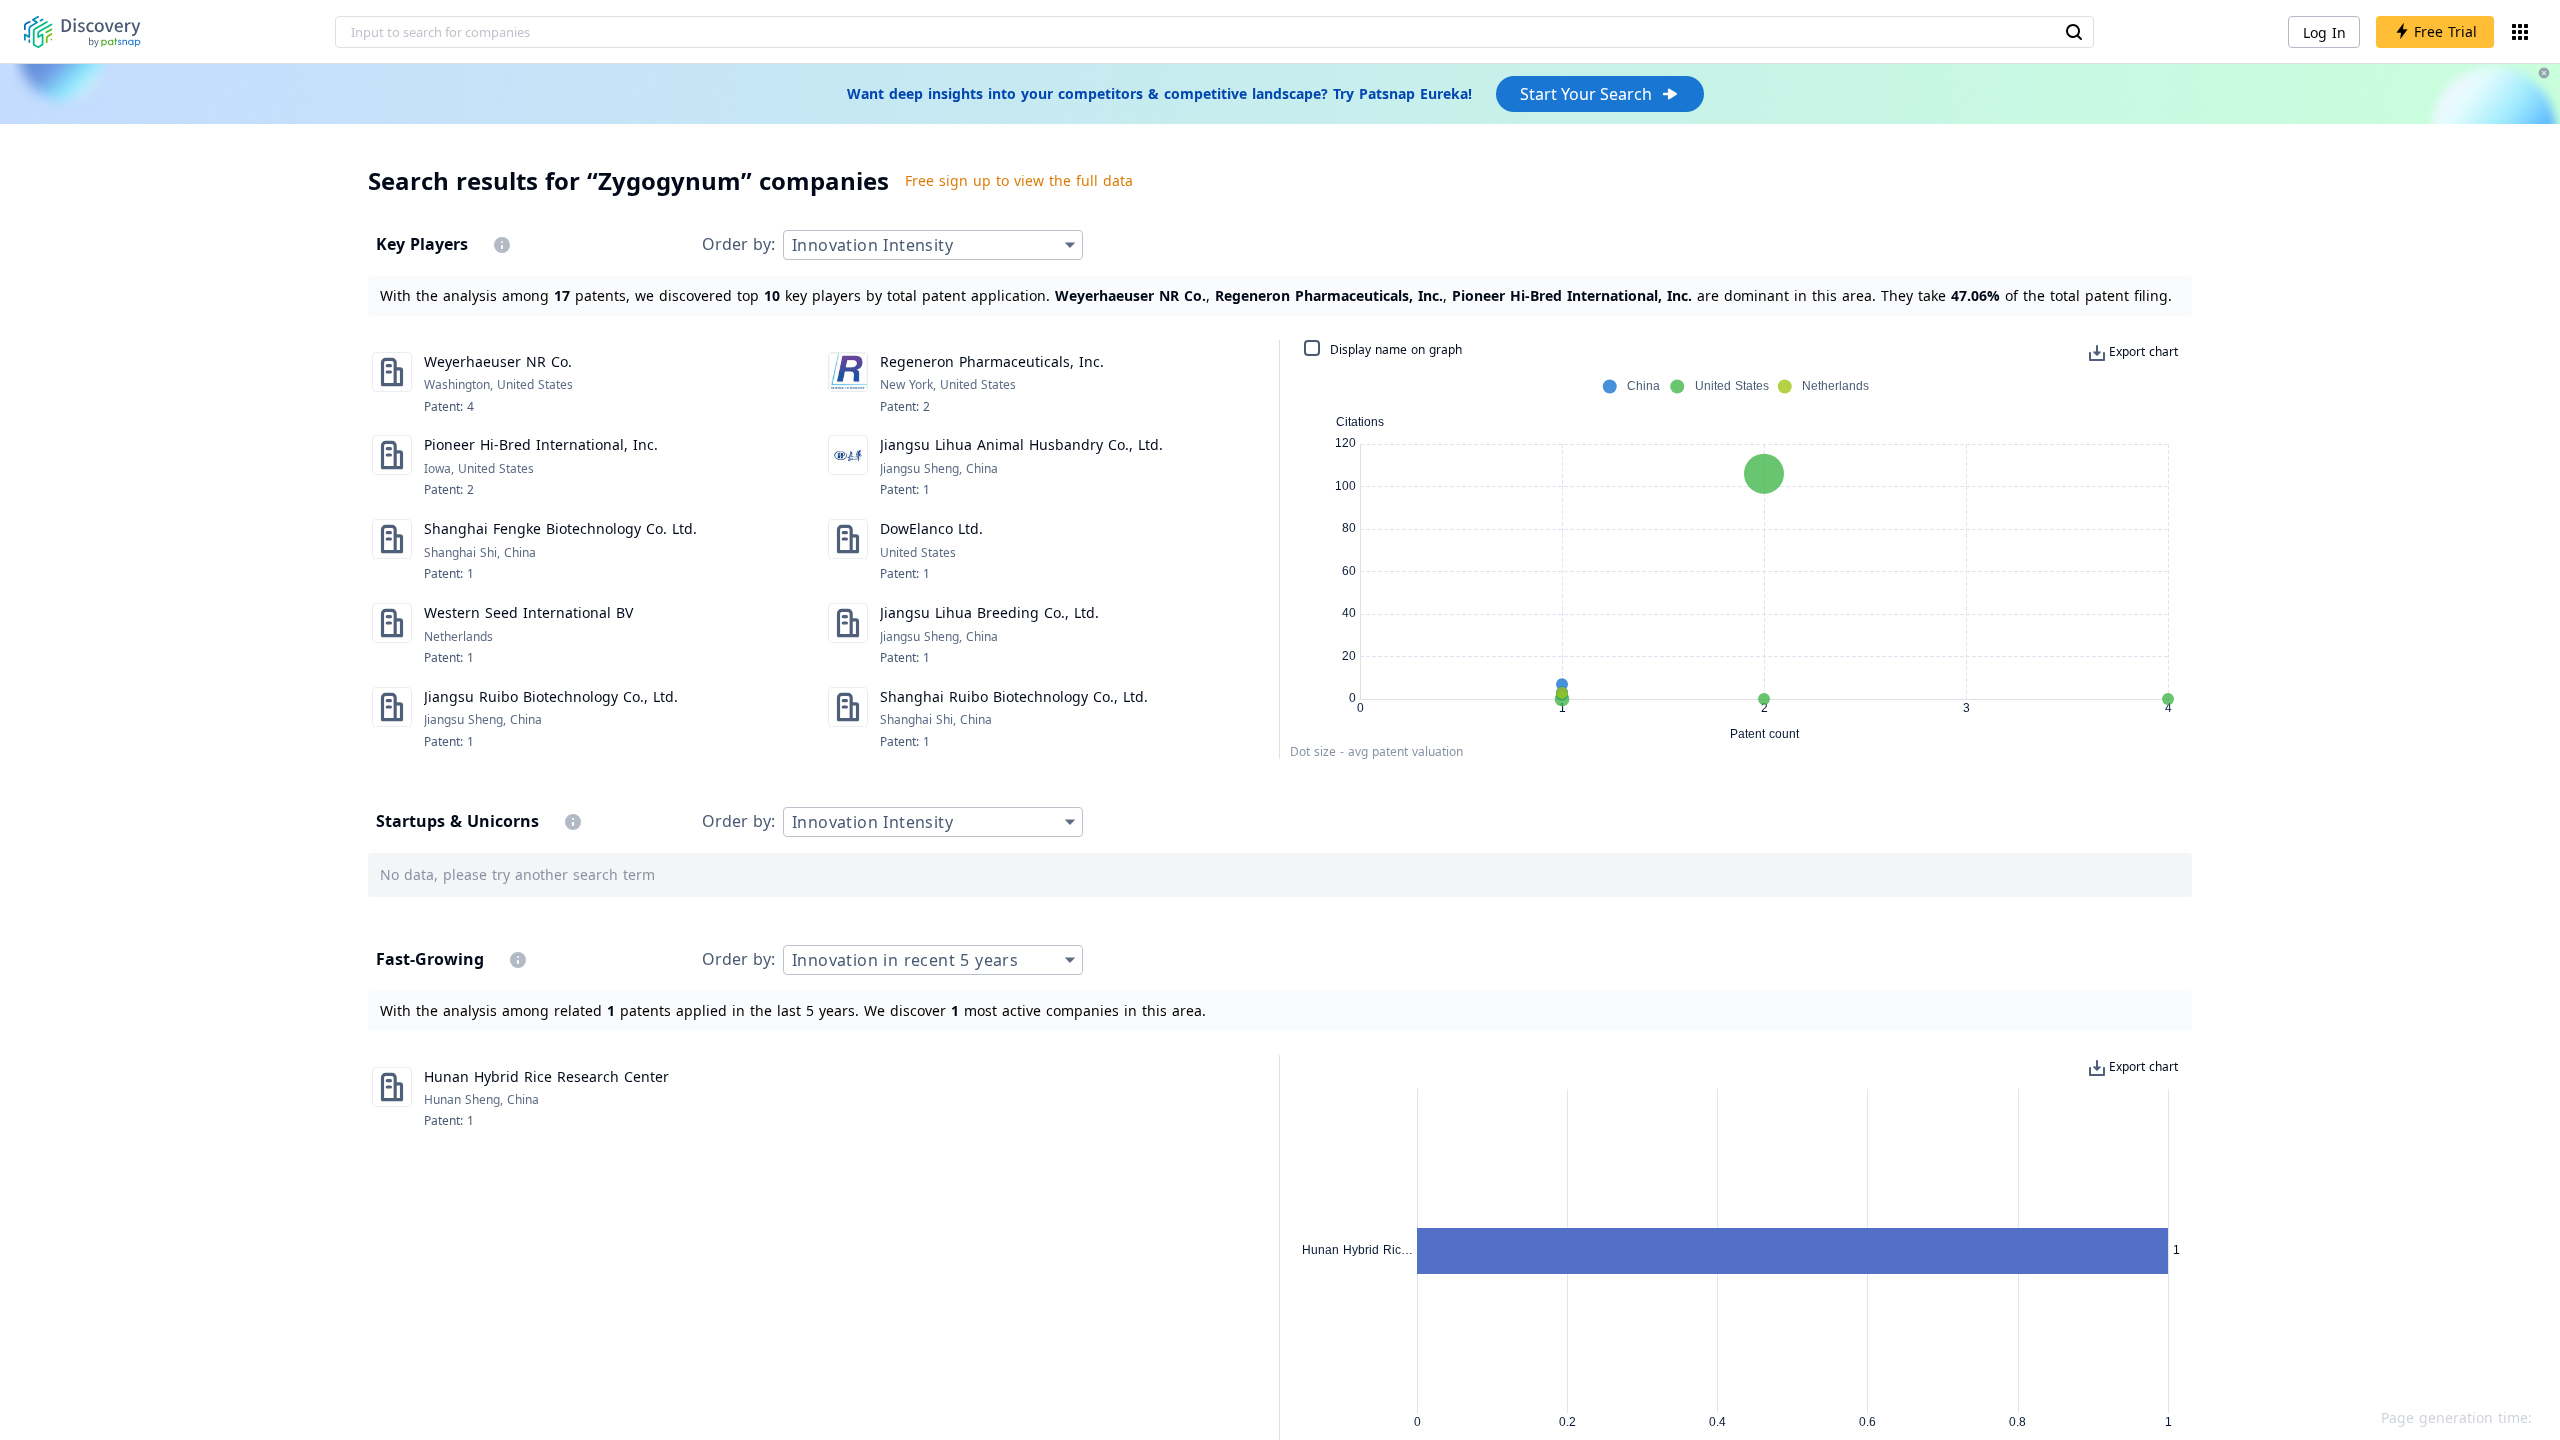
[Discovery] (82, 32)
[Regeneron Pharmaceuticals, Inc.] (848, 384)
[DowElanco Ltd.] (848, 551)
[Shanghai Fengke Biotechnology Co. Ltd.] (392, 551)
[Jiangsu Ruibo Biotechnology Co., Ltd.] (392, 719)
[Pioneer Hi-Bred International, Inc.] (392, 467)
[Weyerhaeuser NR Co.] (392, 384)
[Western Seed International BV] (392, 635)
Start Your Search (1586, 94)
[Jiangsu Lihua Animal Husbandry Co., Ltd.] (848, 467)
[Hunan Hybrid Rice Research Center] (392, 1099)
